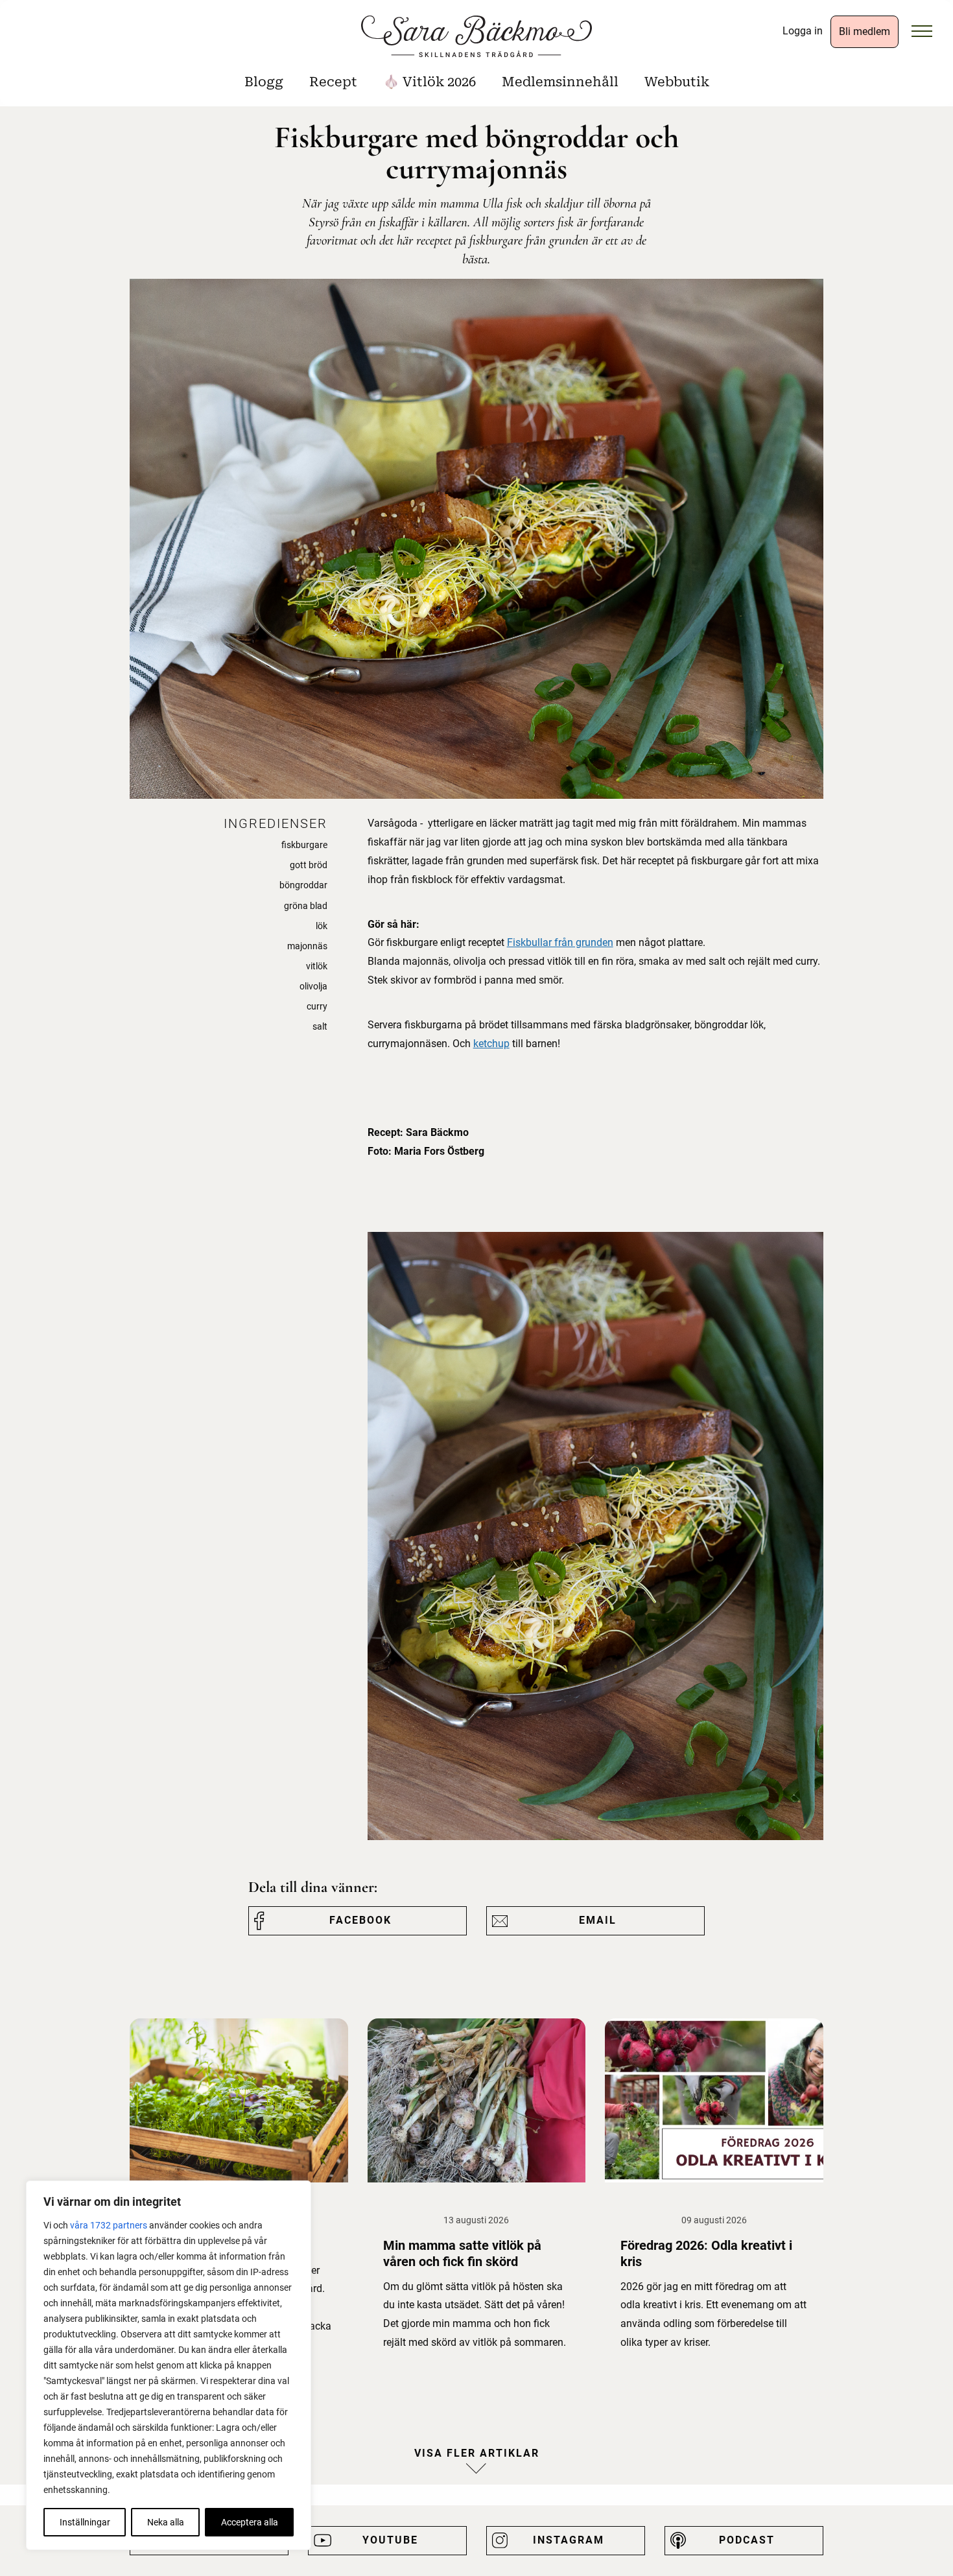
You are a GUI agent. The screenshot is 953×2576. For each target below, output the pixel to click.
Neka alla (166, 2522)
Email (598, 1920)
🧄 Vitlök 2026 (429, 82)
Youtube (390, 2540)
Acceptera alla (250, 2522)
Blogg (264, 82)
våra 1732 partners (109, 2225)
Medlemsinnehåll (560, 82)
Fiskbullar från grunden (560, 942)
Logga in (803, 31)
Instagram (569, 2540)
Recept (333, 82)
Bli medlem (865, 31)
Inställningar (85, 2522)
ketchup (491, 1044)
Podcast (747, 2540)
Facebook (360, 1920)
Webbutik (677, 82)
